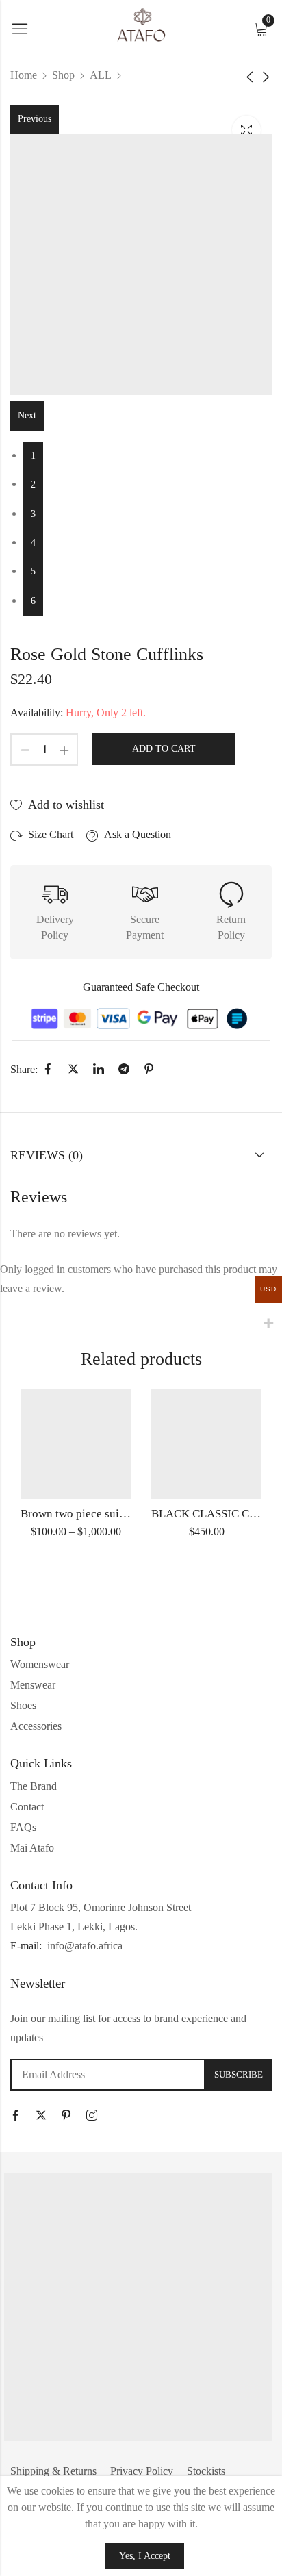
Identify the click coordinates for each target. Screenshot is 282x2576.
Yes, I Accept (145, 2556)
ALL (101, 75)
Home (24, 75)
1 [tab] (33, 456)
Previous (35, 119)
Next (27, 415)
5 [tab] (33, 571)
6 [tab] (33, 601)
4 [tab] (33, 543)
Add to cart (164, 749)
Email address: (108, 2075)
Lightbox (246, 130)
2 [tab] (33, 484)
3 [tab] (33, 514)
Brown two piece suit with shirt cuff (107, 1514)
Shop (63, 75)
